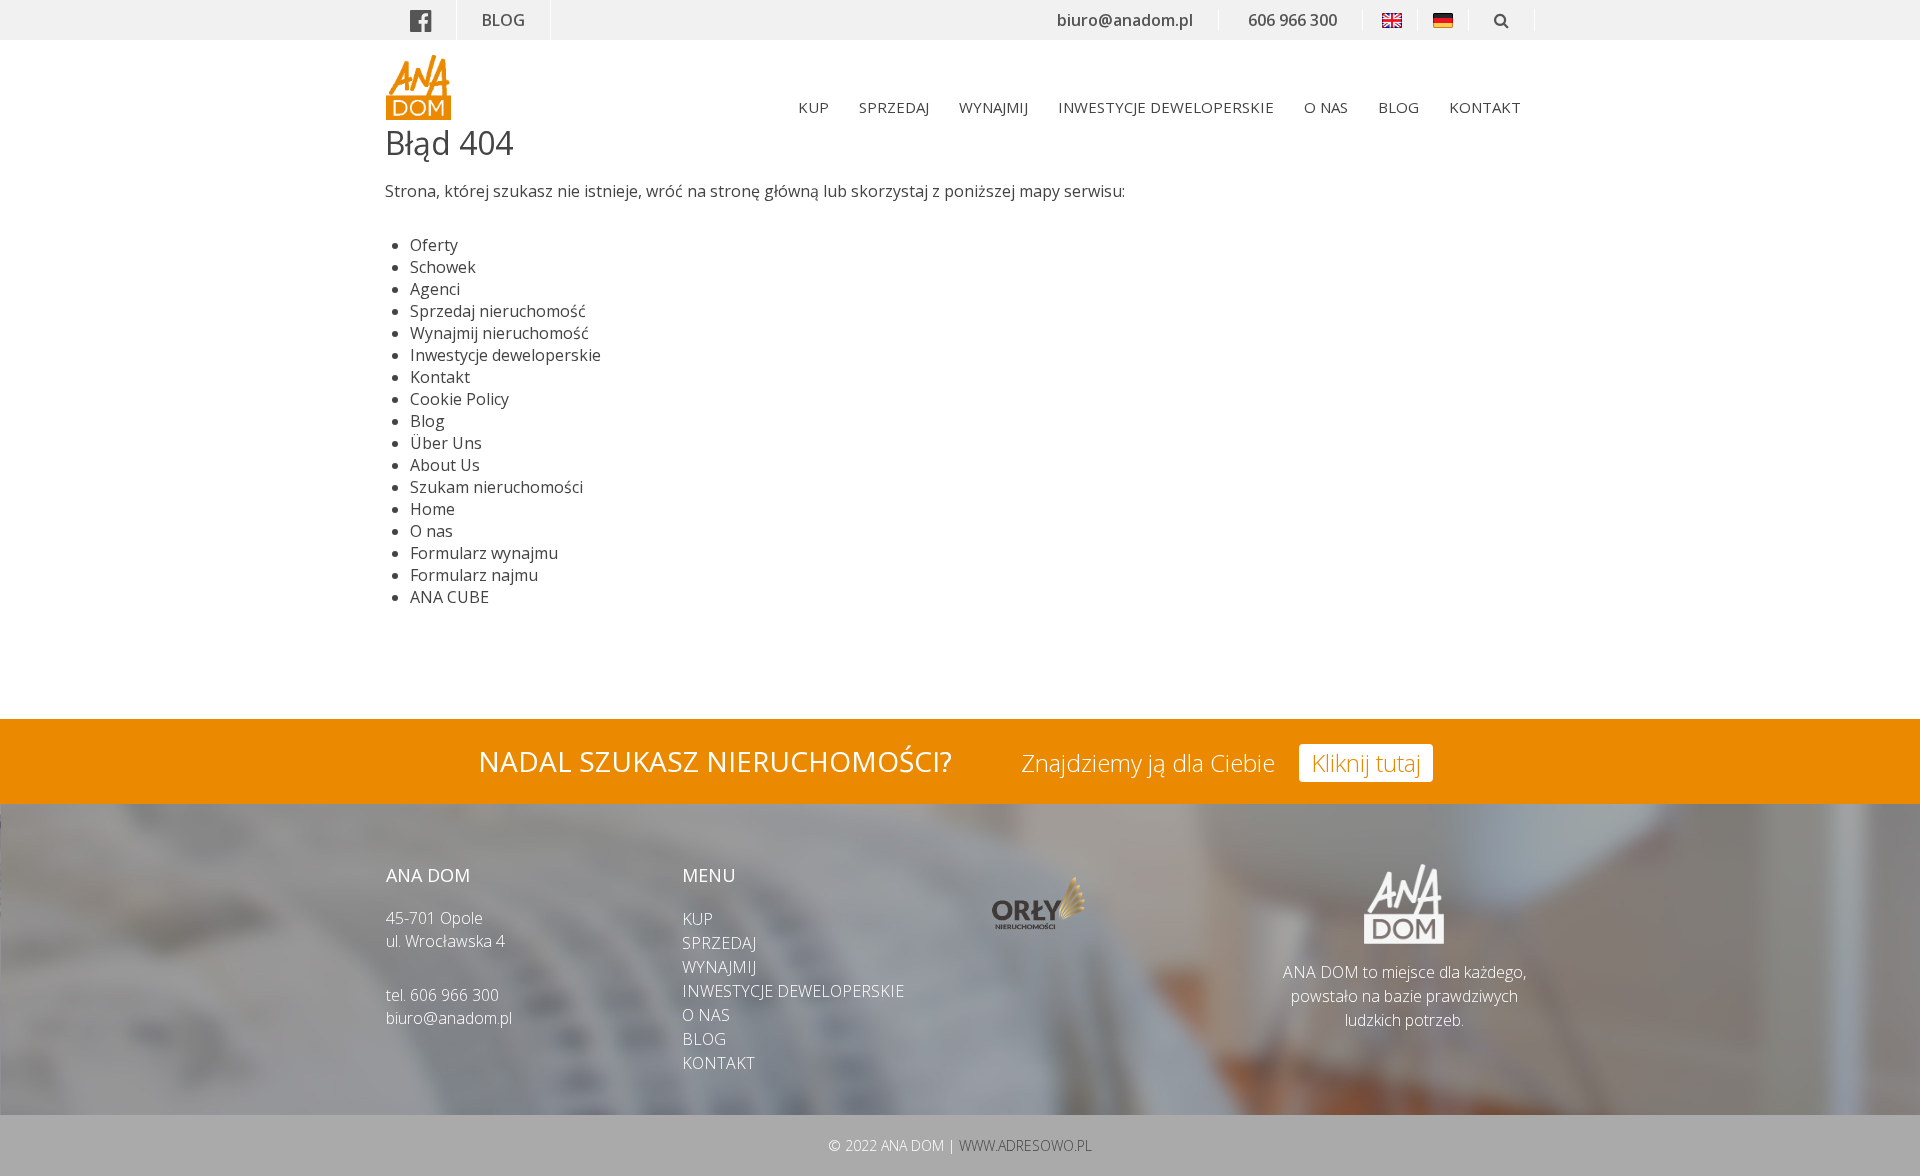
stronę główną (764, 191)
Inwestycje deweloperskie (505, 355)
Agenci (435, 289)
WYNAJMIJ (993, 107)
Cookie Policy (459, 399)
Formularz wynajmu (484, 553)
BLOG (503, 20)
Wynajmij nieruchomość (499, 333)
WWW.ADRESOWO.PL (1025, 1145)
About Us (445, 465)
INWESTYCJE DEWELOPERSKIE (1166, 107)
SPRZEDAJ (894, 107)
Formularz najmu (474, 575)
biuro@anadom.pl (1125, 20)
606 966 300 (1292, 20)
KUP (813, 107)
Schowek (443, 267)
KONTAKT (1485, 107)
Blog (427, 421)
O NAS (1326, 107)
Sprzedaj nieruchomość (498, 311)
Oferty (434, 245)
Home (432, 509)
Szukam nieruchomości (496, 487)
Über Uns (446, 443)
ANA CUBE (449, 597)
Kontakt (440, 377)
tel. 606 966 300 (442, 995)
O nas (431, 531)
